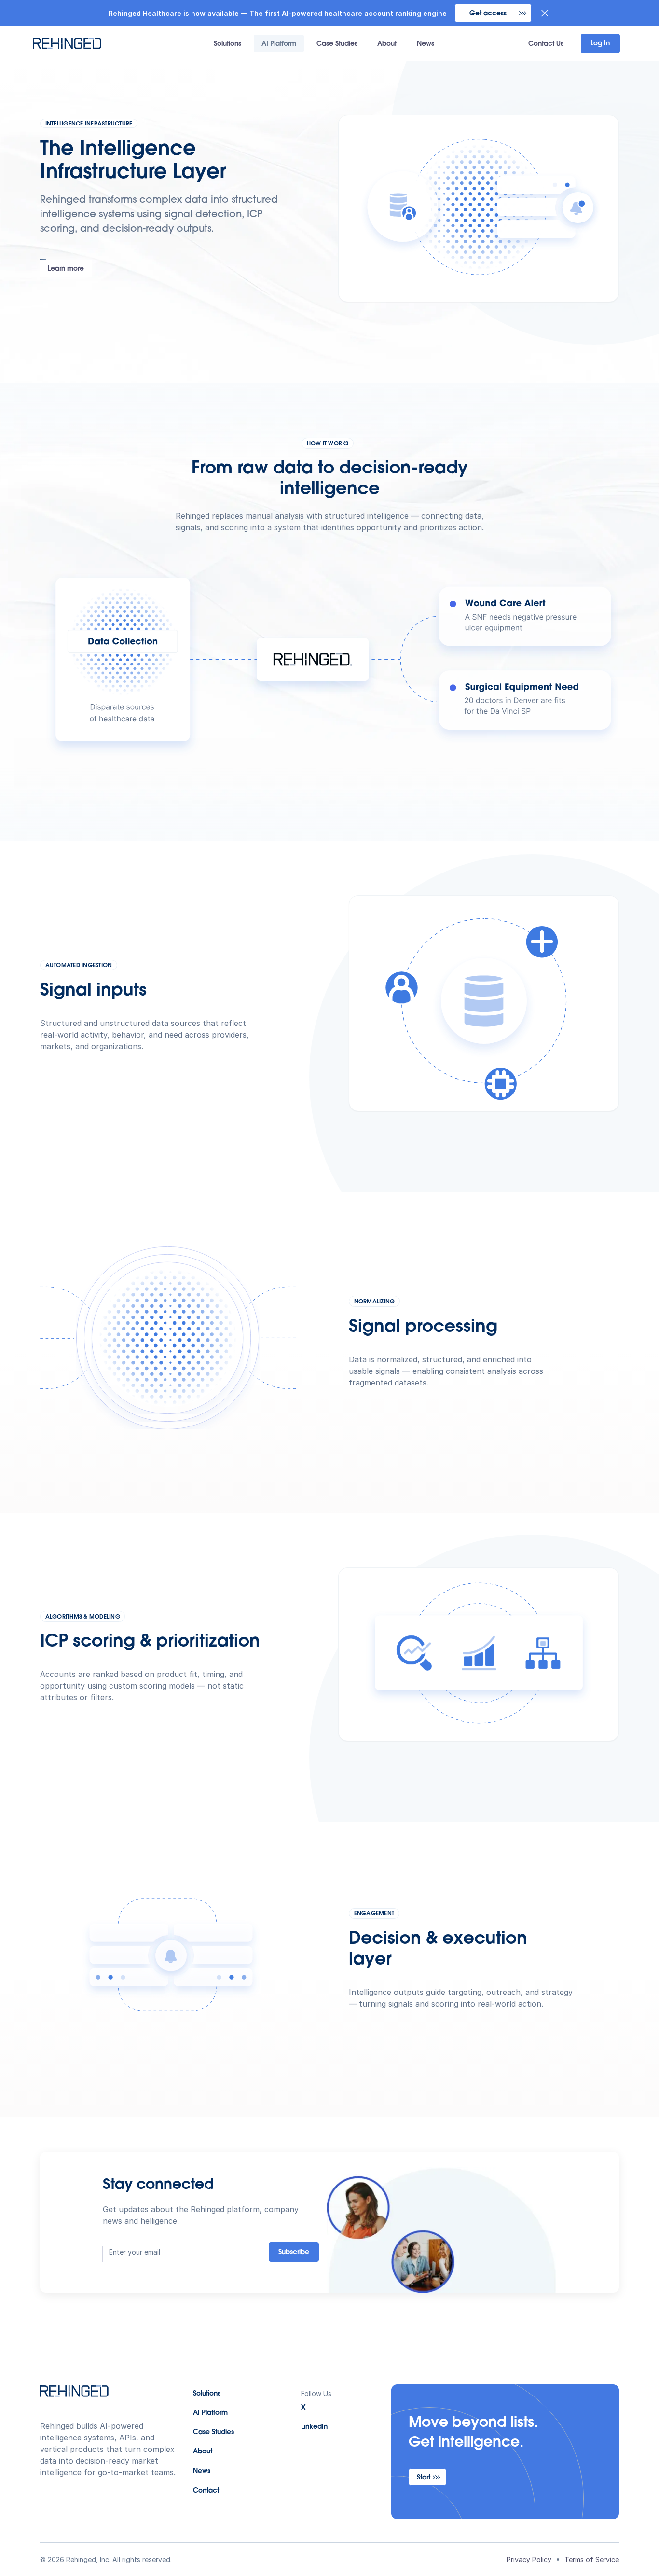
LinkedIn (314, 2427)
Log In (600, 44)
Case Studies (337, 44)
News (426, 44)
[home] (81, 43)
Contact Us (546, 44)
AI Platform (279, 44)
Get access (488, 14)
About (387, 44)
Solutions (227, 44)
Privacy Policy (529, 2559)
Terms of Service (592, 2559)
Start (424, 2478)
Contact (206, 2491)
